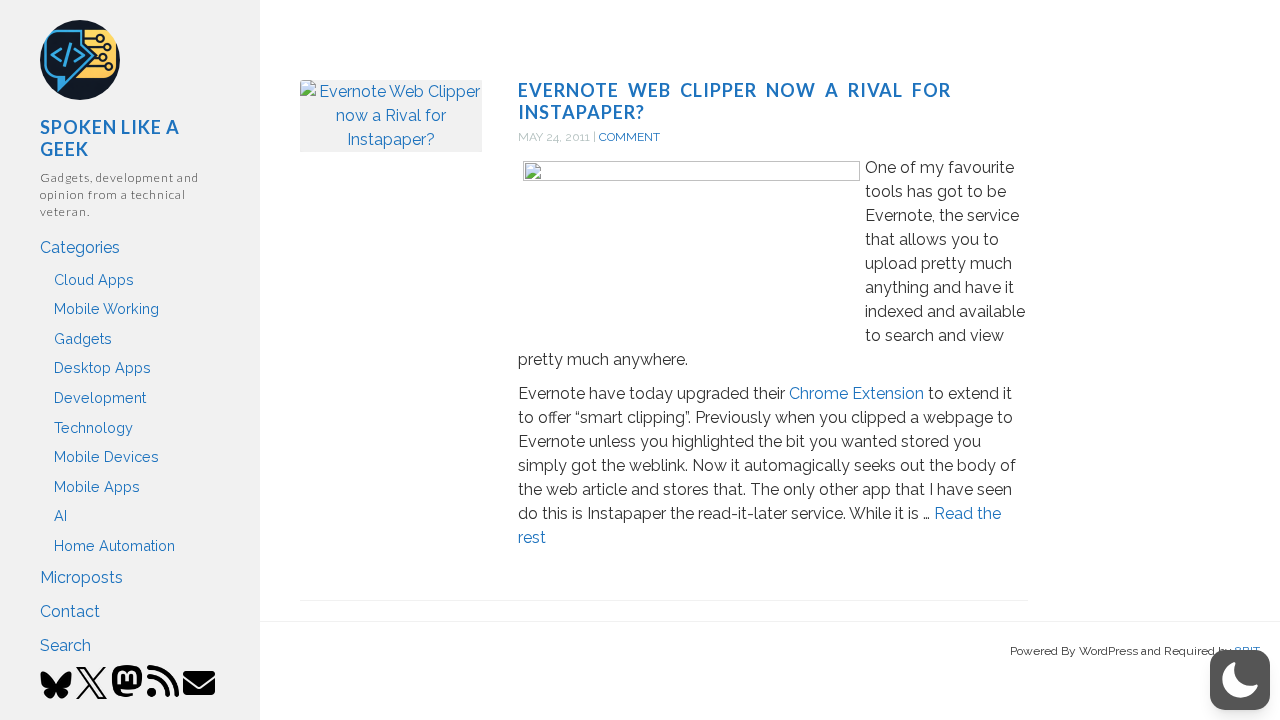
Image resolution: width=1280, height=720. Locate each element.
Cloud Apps (94, 279)
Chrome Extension (856, 393)
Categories (80, 247)
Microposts (81, 577)
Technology (93, 427)
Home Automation (114, 545)
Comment (629, 137)
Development (100, 397)
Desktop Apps (102, 367)
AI (60, 515)
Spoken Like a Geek (110, 138)
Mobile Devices (106, 456)
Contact (70, 611)
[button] (1240, 680)
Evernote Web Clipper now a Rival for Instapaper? (734, 101)
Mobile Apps (97, 486)
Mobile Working (106, 308)
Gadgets (83, 338)
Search (65, 645)
